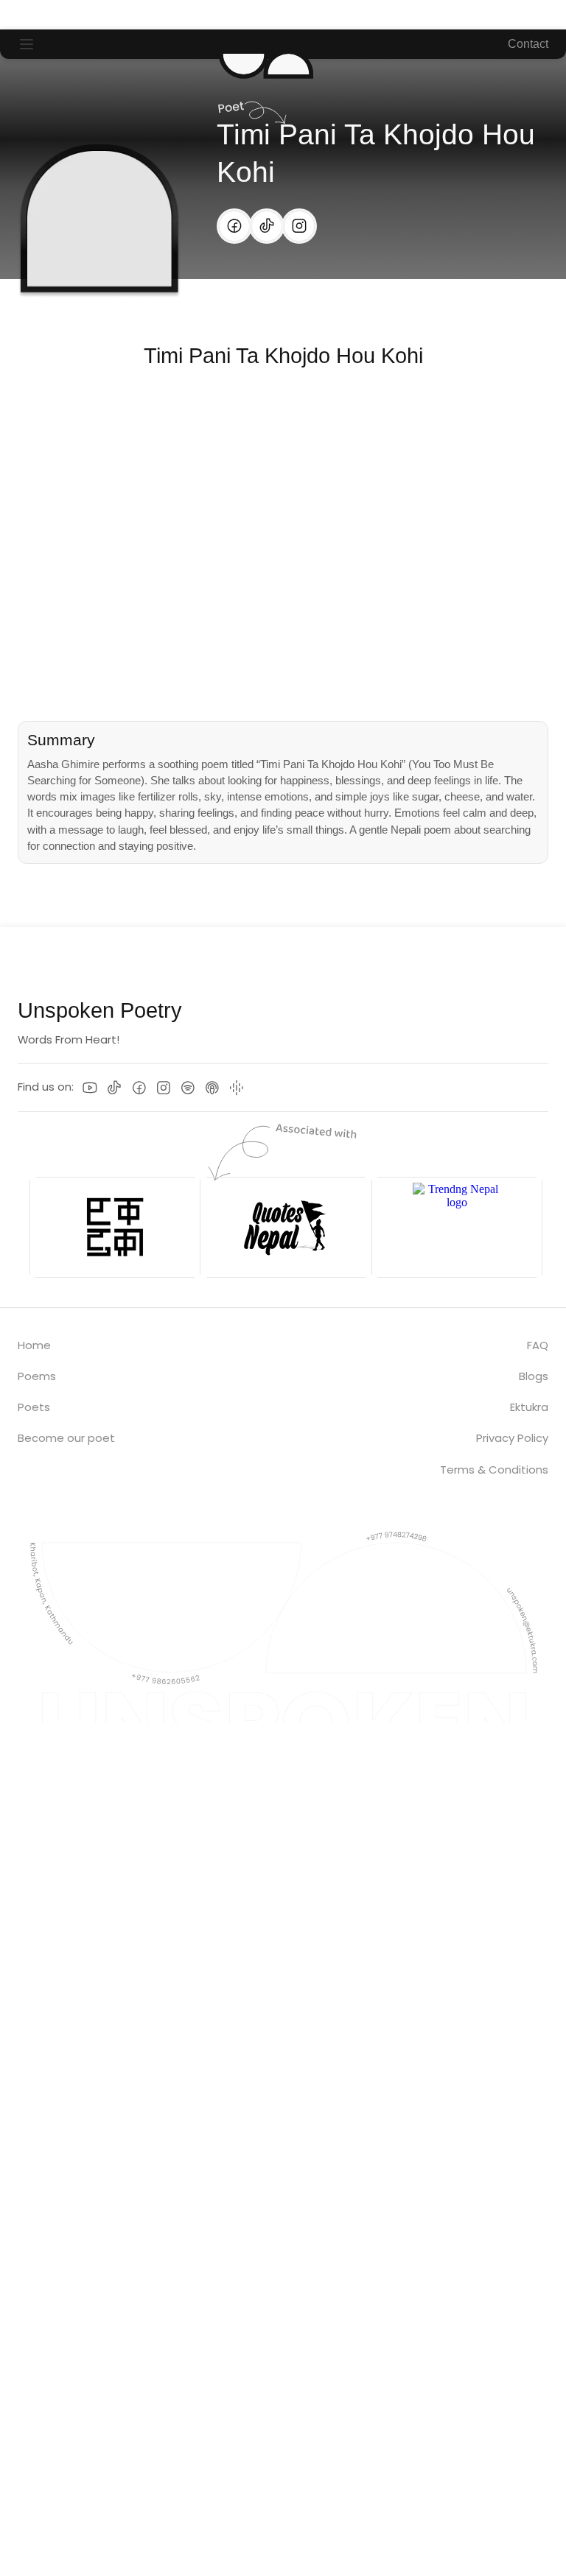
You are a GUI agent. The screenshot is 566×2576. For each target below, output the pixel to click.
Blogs (534, 1376)
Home (34, 1345)
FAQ (538, 1345)
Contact (528, 44)
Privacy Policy (512, 1438)
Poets (34, 1407)
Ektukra (529, 1407)
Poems (37, 1376)
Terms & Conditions (494, 1470)
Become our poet (66, 1438)
